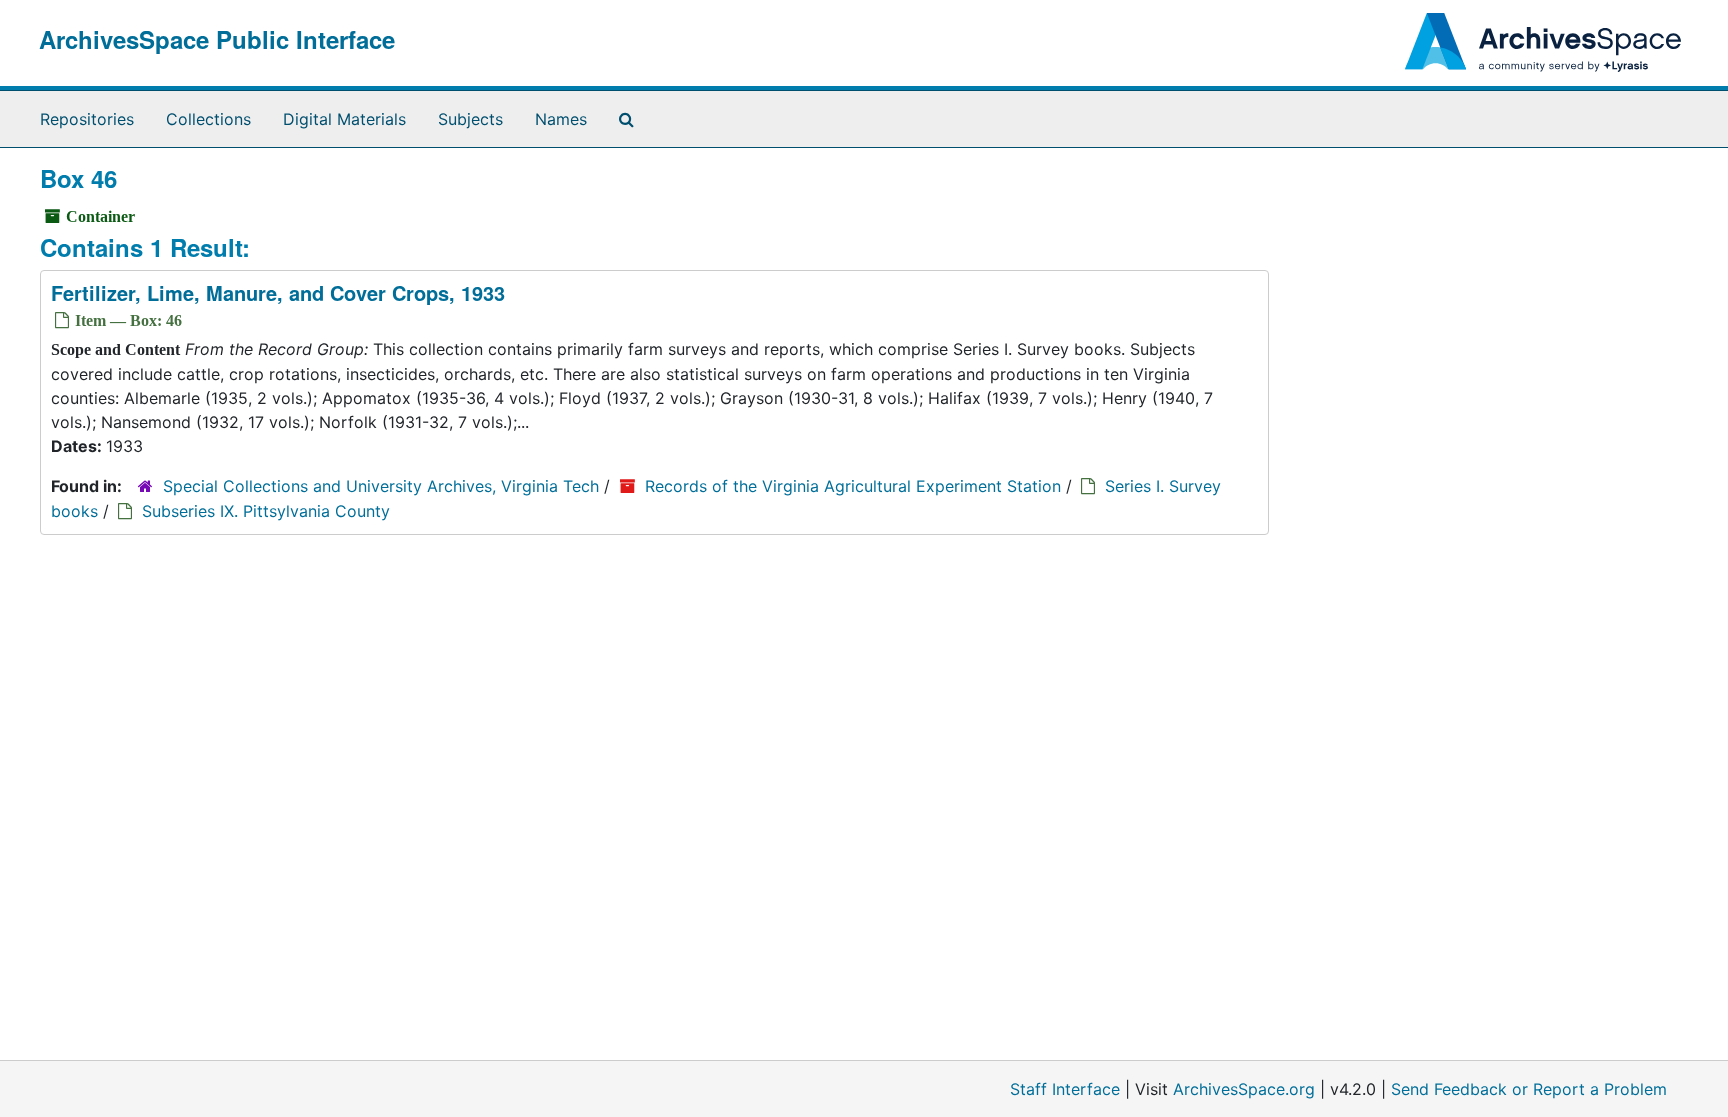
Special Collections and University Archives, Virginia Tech (381, 486)
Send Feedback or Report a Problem (1529, 1089)
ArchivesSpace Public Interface (217, 39)
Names (561, 119)
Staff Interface (1065, 1089)
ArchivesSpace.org (1244, 1089)
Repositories (87, 119)
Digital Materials (344, 119)
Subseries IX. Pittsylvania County (266, 511)
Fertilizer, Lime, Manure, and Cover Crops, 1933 (278, 292)
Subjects (470, 119)
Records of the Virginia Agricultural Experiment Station (853, 486)
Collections (208, 119)
